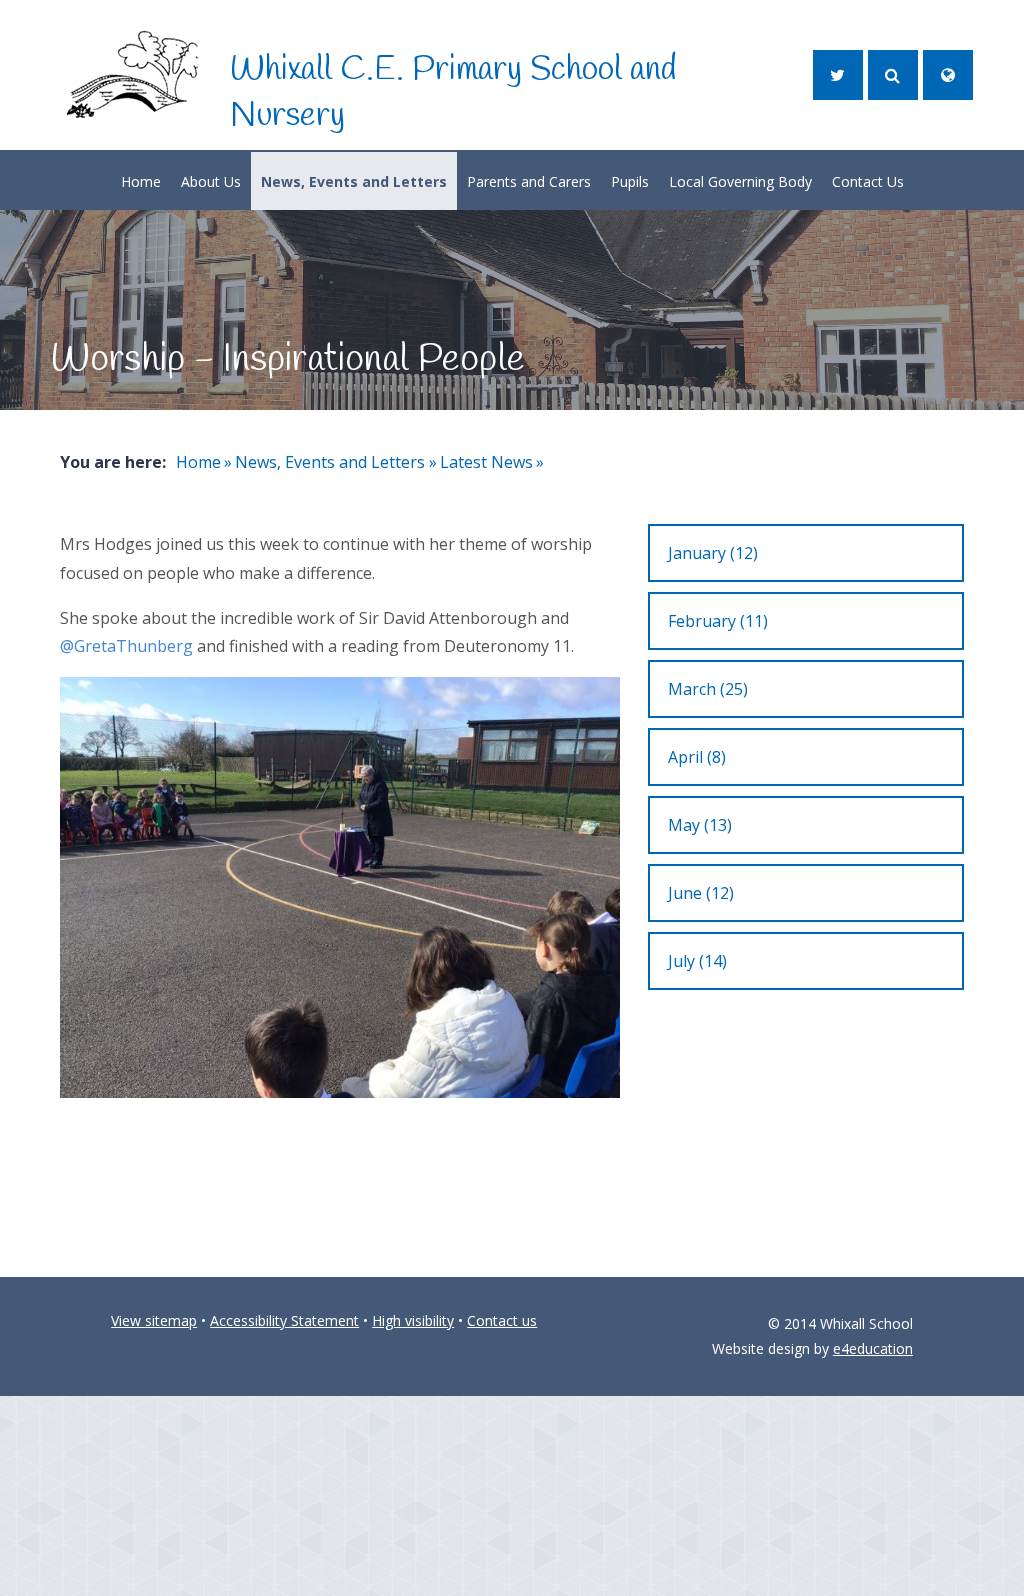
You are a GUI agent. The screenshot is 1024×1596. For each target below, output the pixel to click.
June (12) (701, 893)
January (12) (713, 553)
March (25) (708, 689)
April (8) (697, 757)
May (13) (700, 825)
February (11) (718, 621)
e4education (873, 1348)
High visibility (413, 1320)
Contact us (502, 1320)
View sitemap (154, 1320)
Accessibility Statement (284, 1320)
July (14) (697, 961)
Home (198, 462)
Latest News (486, 462)
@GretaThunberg (126, 646)
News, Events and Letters (330, 462)
